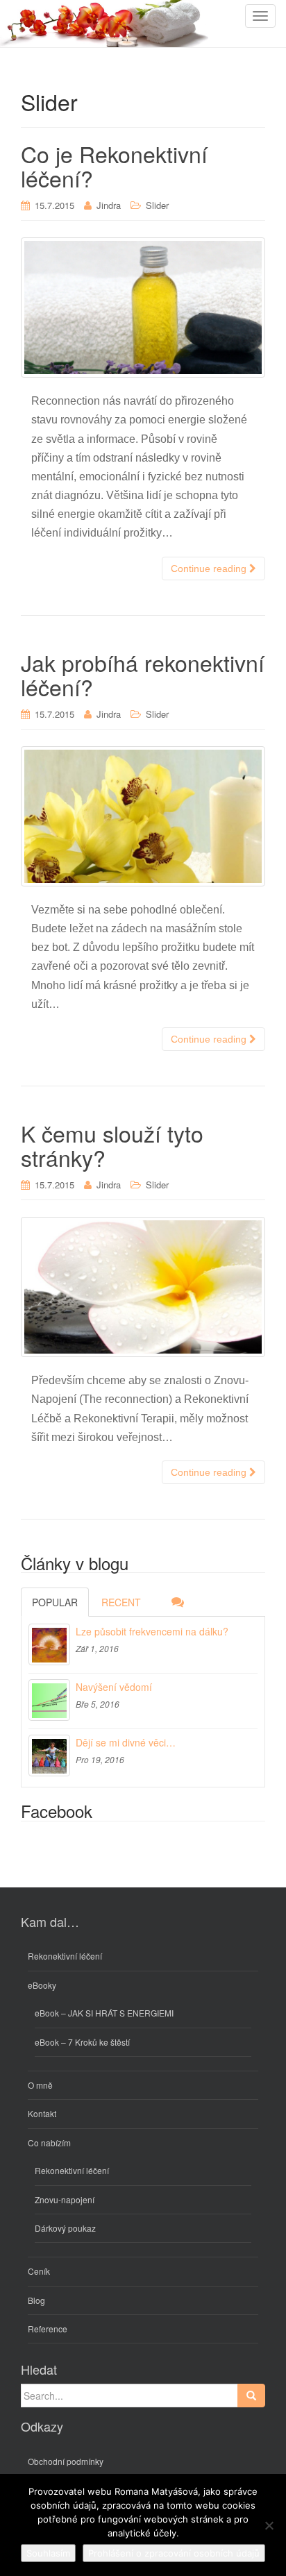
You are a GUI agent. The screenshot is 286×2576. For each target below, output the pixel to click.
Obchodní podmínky (66, 2461)
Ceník (39, 2271)
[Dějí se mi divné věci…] (49, 1756)
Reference (48, 2329)
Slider (157, 205)
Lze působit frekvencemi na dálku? (152, 1631)
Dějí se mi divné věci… (126, 1742)
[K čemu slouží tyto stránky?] (143, 1287)
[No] (269, 2525)
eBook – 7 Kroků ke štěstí (82, 2042)
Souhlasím (48, 2553)
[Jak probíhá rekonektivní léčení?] (143, 816)
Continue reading (210, 569)
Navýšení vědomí (114, 1687)
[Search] (251, 2396)
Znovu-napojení (65, 2199)
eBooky (42, 1985)
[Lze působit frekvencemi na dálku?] (49, 1644)
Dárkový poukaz (65, 2228)
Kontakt (42, 2113)
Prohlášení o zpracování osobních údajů (174, 2553)
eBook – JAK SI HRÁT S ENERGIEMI (104, 2013)
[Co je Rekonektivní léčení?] (143, 308)
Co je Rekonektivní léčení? (114, 166)
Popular (55, 1602)
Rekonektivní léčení (65, 1956)
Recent (121, 1602)
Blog (36, 2300)
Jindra (109, 205)
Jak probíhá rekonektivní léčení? (143, 674)
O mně (40, 2085)
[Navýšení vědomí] (49, 1700)
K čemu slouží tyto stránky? (112, 1145)
